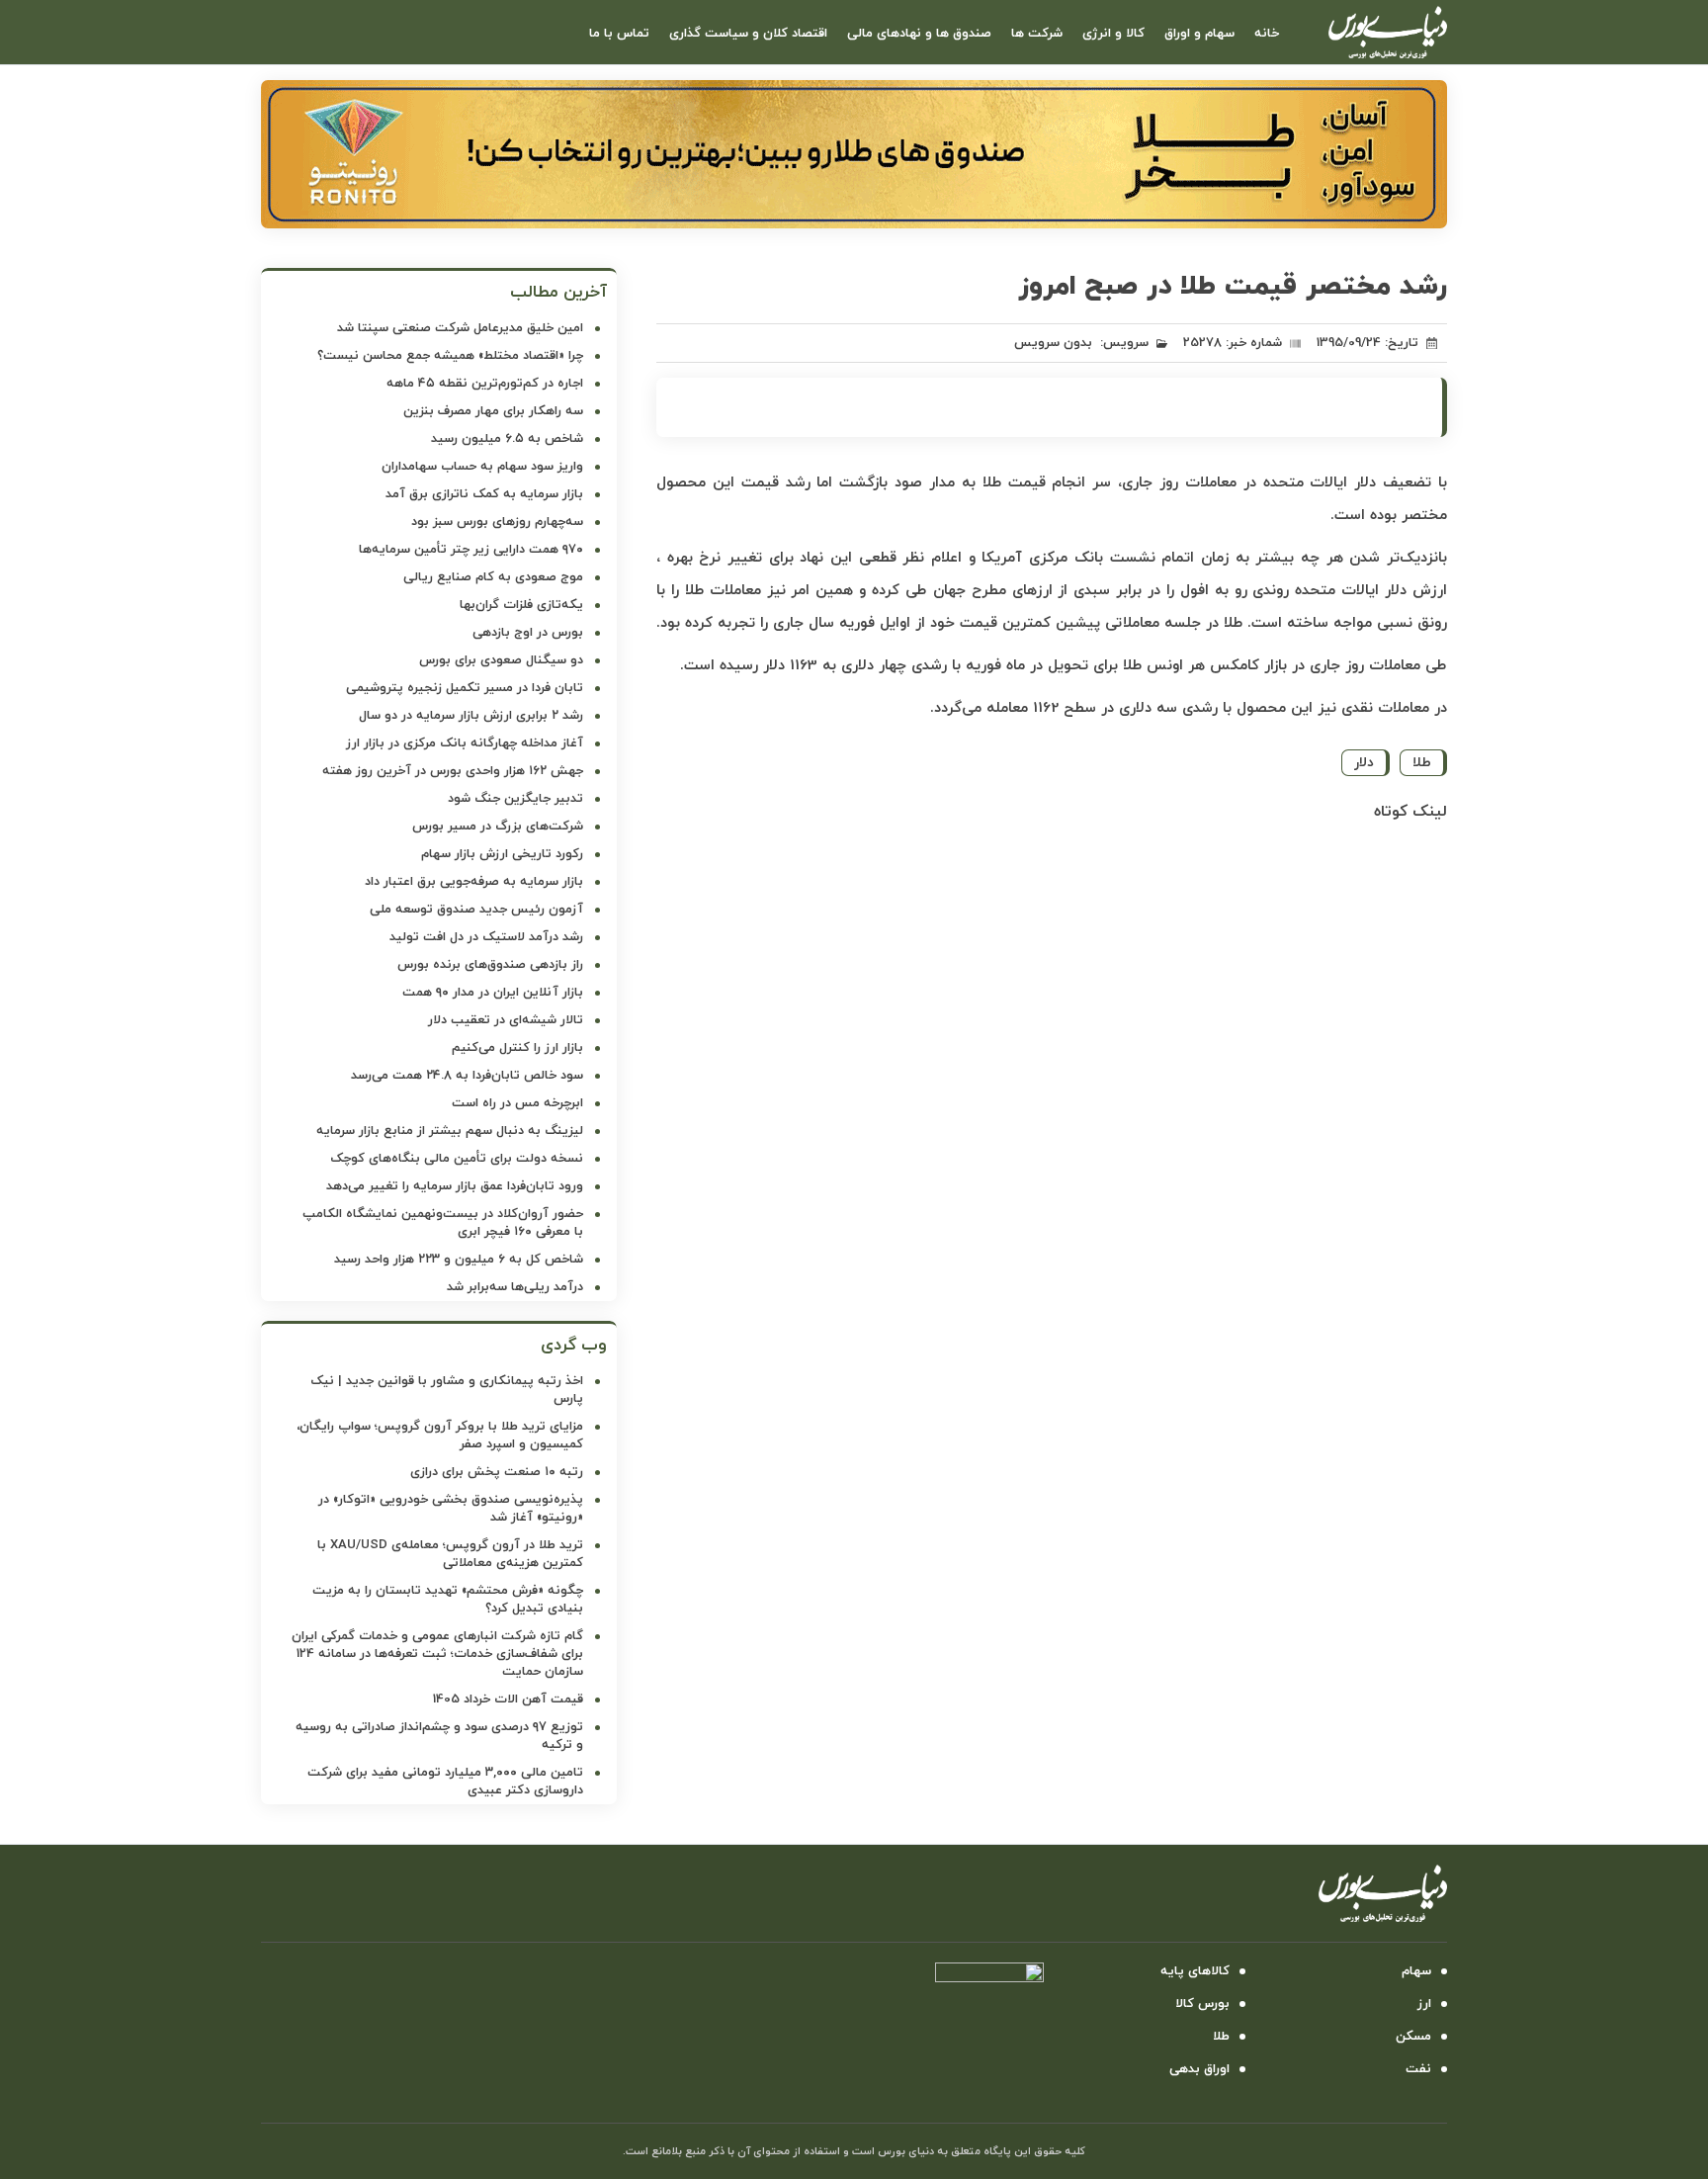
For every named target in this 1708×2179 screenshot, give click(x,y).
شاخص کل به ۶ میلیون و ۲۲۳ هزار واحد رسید (459, 1260)
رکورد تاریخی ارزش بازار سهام (502, 854)
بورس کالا (1202, 2004)
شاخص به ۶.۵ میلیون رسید (507, 439)
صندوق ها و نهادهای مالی (919, 34)
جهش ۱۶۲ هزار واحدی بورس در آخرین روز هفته (453, 771)
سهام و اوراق (1199, 34)
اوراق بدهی (1199, 2069)
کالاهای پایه (1195, 1971)
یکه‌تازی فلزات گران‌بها (521, 605)
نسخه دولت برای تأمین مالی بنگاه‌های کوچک (457, 1159)
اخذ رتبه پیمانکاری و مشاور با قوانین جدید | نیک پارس (447, 1390)
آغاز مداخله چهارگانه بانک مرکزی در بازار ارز (465, 743)
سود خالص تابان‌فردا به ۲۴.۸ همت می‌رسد (467, 1076)
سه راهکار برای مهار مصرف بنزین (493, 411)
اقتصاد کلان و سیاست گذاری (748, 34)
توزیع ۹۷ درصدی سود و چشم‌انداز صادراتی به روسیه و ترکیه (439, 1736)
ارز (1424, 2004)
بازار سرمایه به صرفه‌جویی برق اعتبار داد (474, 882)
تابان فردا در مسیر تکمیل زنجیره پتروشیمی (465, 688)
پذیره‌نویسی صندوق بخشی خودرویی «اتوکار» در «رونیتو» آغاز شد (451, 1509)
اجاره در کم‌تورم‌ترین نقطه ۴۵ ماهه (485, 384)
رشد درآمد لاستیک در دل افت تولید (486, 937)
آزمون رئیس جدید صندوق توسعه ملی (476, 910)
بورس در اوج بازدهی (528, 633)
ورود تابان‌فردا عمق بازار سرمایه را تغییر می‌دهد (455, 1186)
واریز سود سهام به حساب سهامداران (482, 467)
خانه (1267, 34)
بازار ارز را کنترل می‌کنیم (517, 1048)
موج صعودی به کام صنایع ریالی (493, 577)
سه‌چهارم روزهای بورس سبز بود (497, 522)
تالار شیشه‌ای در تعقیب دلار (506, 1020)
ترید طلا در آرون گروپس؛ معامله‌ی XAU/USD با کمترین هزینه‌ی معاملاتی (450, 1554)
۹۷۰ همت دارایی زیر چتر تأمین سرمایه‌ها (471, 550)
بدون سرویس (1053, 343)
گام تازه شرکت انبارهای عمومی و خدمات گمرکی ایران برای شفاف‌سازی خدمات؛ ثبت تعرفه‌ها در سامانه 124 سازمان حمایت (437, 1654)
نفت (1418, 2069)
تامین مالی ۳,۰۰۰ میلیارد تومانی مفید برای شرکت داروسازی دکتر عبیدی (445, 1782)
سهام (1416, 1971)
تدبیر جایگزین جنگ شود (515, 799)
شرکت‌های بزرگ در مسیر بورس (498, 827)
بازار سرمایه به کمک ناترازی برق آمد (484, 494)
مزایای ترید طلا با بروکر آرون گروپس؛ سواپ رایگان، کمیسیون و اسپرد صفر (440, 1436)
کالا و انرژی (1113, 34)
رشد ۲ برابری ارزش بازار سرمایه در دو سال (471, 716)
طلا (1422, 763)
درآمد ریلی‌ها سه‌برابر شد (515, 1287)
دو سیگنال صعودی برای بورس (501, 660)
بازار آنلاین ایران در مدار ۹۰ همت (493, 993)
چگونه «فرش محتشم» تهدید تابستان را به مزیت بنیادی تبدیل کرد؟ (448, 1600)
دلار (1364, 763)
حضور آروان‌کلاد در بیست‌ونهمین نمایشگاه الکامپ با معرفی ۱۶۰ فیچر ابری (443, 1223)
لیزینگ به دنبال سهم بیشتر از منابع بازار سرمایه (450, 1131)
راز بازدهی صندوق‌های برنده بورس (490, 965)
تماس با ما (619, 34)
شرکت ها (1037, 34)
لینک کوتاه (1410, 812)
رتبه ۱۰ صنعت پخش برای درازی (497, 1472)
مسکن (1413, 2037)
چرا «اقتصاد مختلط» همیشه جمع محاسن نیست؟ (450, 356)
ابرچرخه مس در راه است (517, 1103)
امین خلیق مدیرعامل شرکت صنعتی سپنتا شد (460, 328)
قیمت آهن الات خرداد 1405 (508, 1700)
